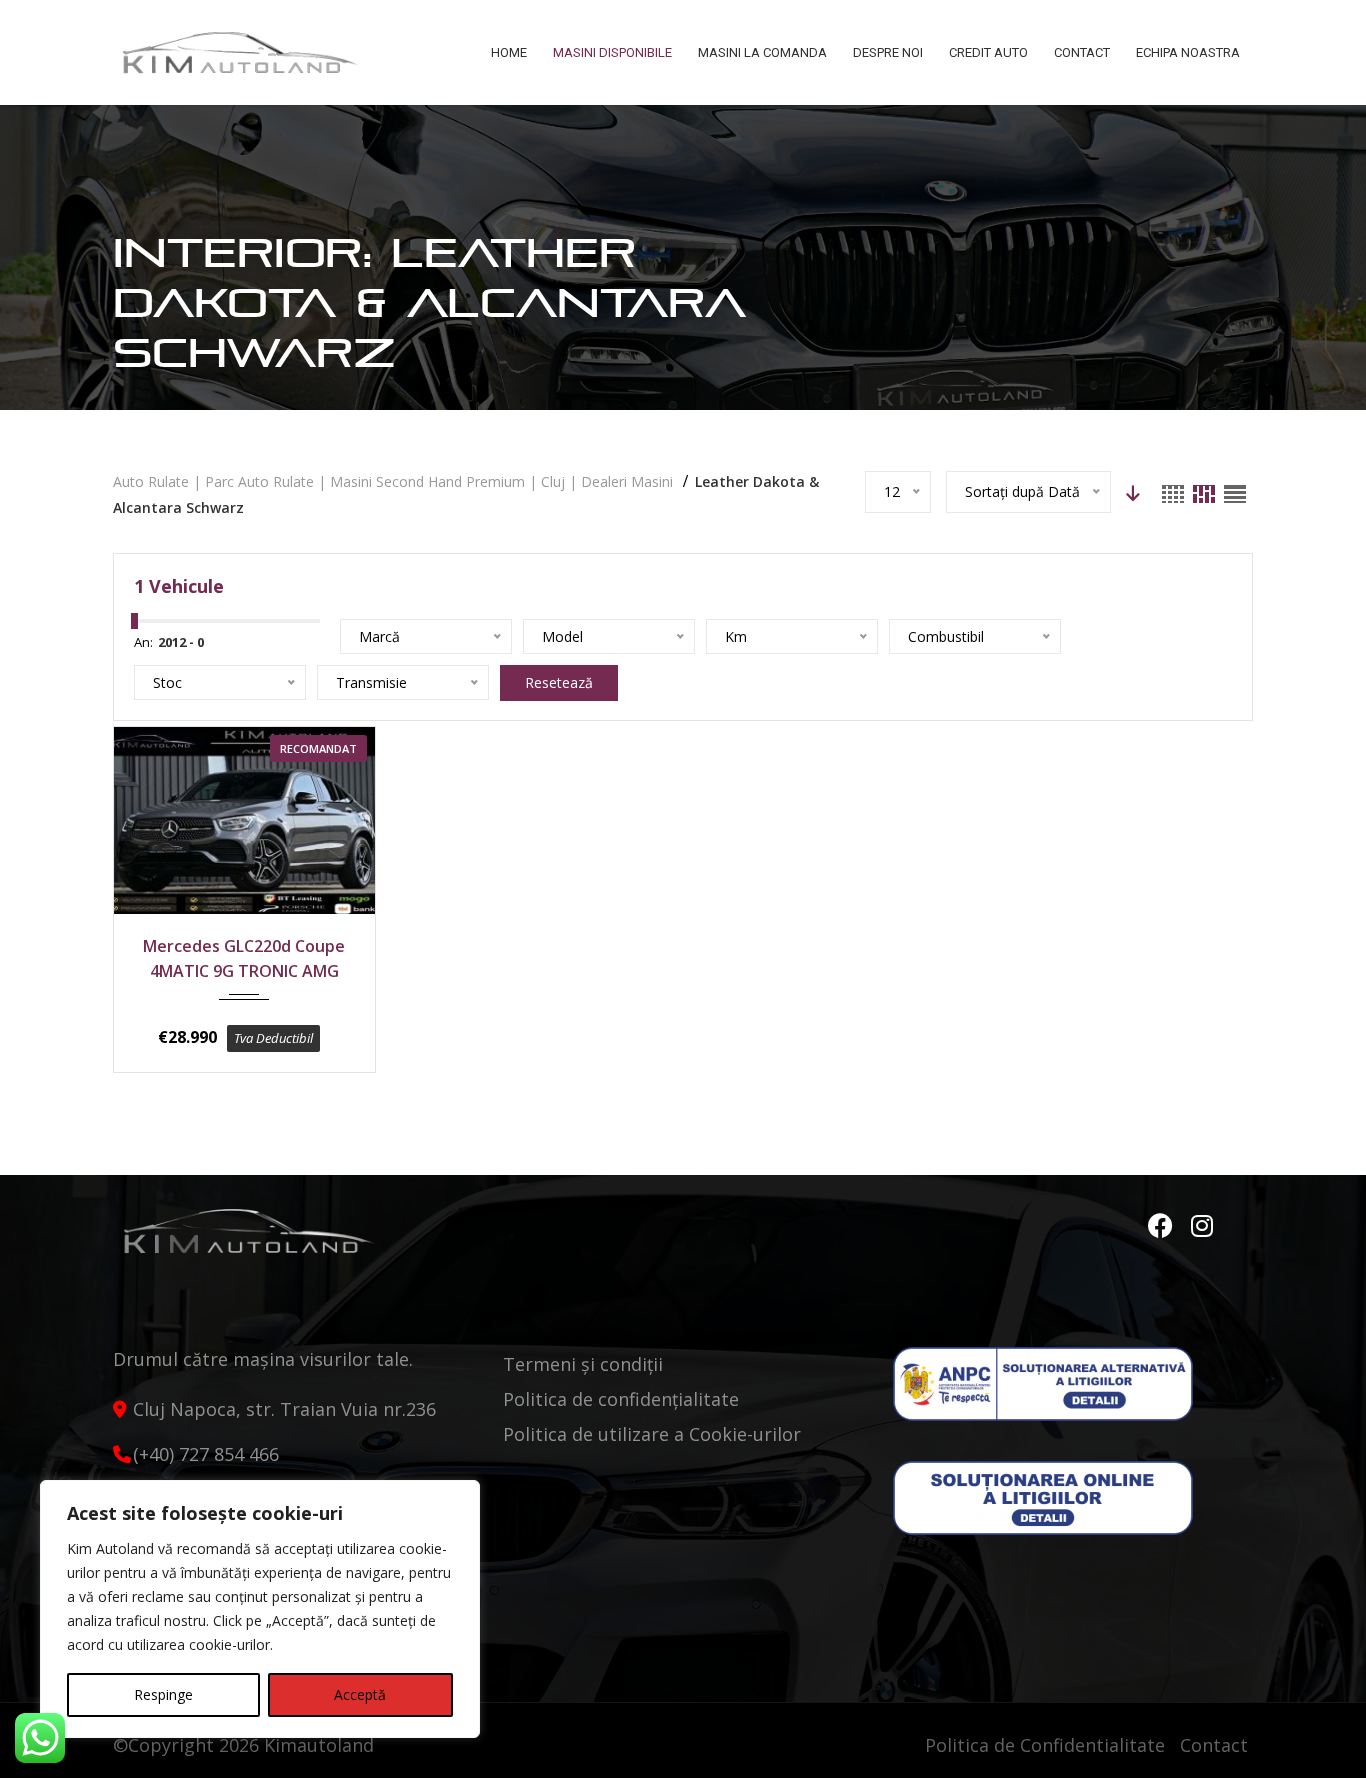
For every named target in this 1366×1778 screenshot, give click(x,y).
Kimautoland (319, 1745)
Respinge (163, 1694)
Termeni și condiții (583, 1364)
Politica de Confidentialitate (1045, 1745)
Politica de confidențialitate (621, 1399)
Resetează (559, 682)
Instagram (1203, 1226)
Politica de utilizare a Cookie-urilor (652, 1434)
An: (143, 642)
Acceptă (360, 1694)
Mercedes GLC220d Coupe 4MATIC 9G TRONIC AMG (244, 958)
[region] (260, 1609)
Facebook (1163, 1226)
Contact (1214, 1745)
